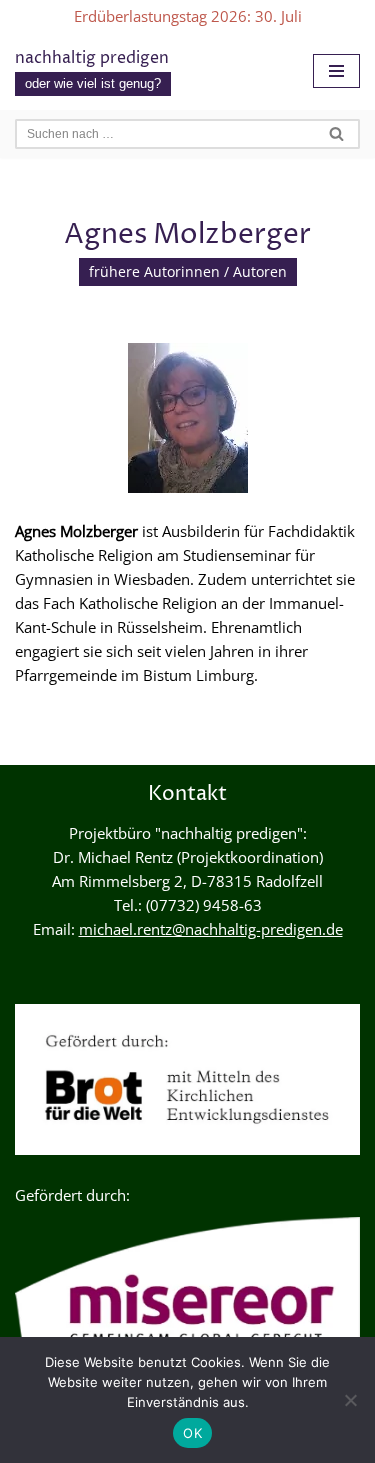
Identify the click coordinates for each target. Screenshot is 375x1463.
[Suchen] (337, 134)
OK (192, 1433)
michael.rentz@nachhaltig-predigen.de (211, 929)
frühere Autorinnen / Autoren (188, 272)
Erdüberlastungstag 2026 (160, 16)
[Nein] (350, 1400)
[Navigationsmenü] (336, 71)
